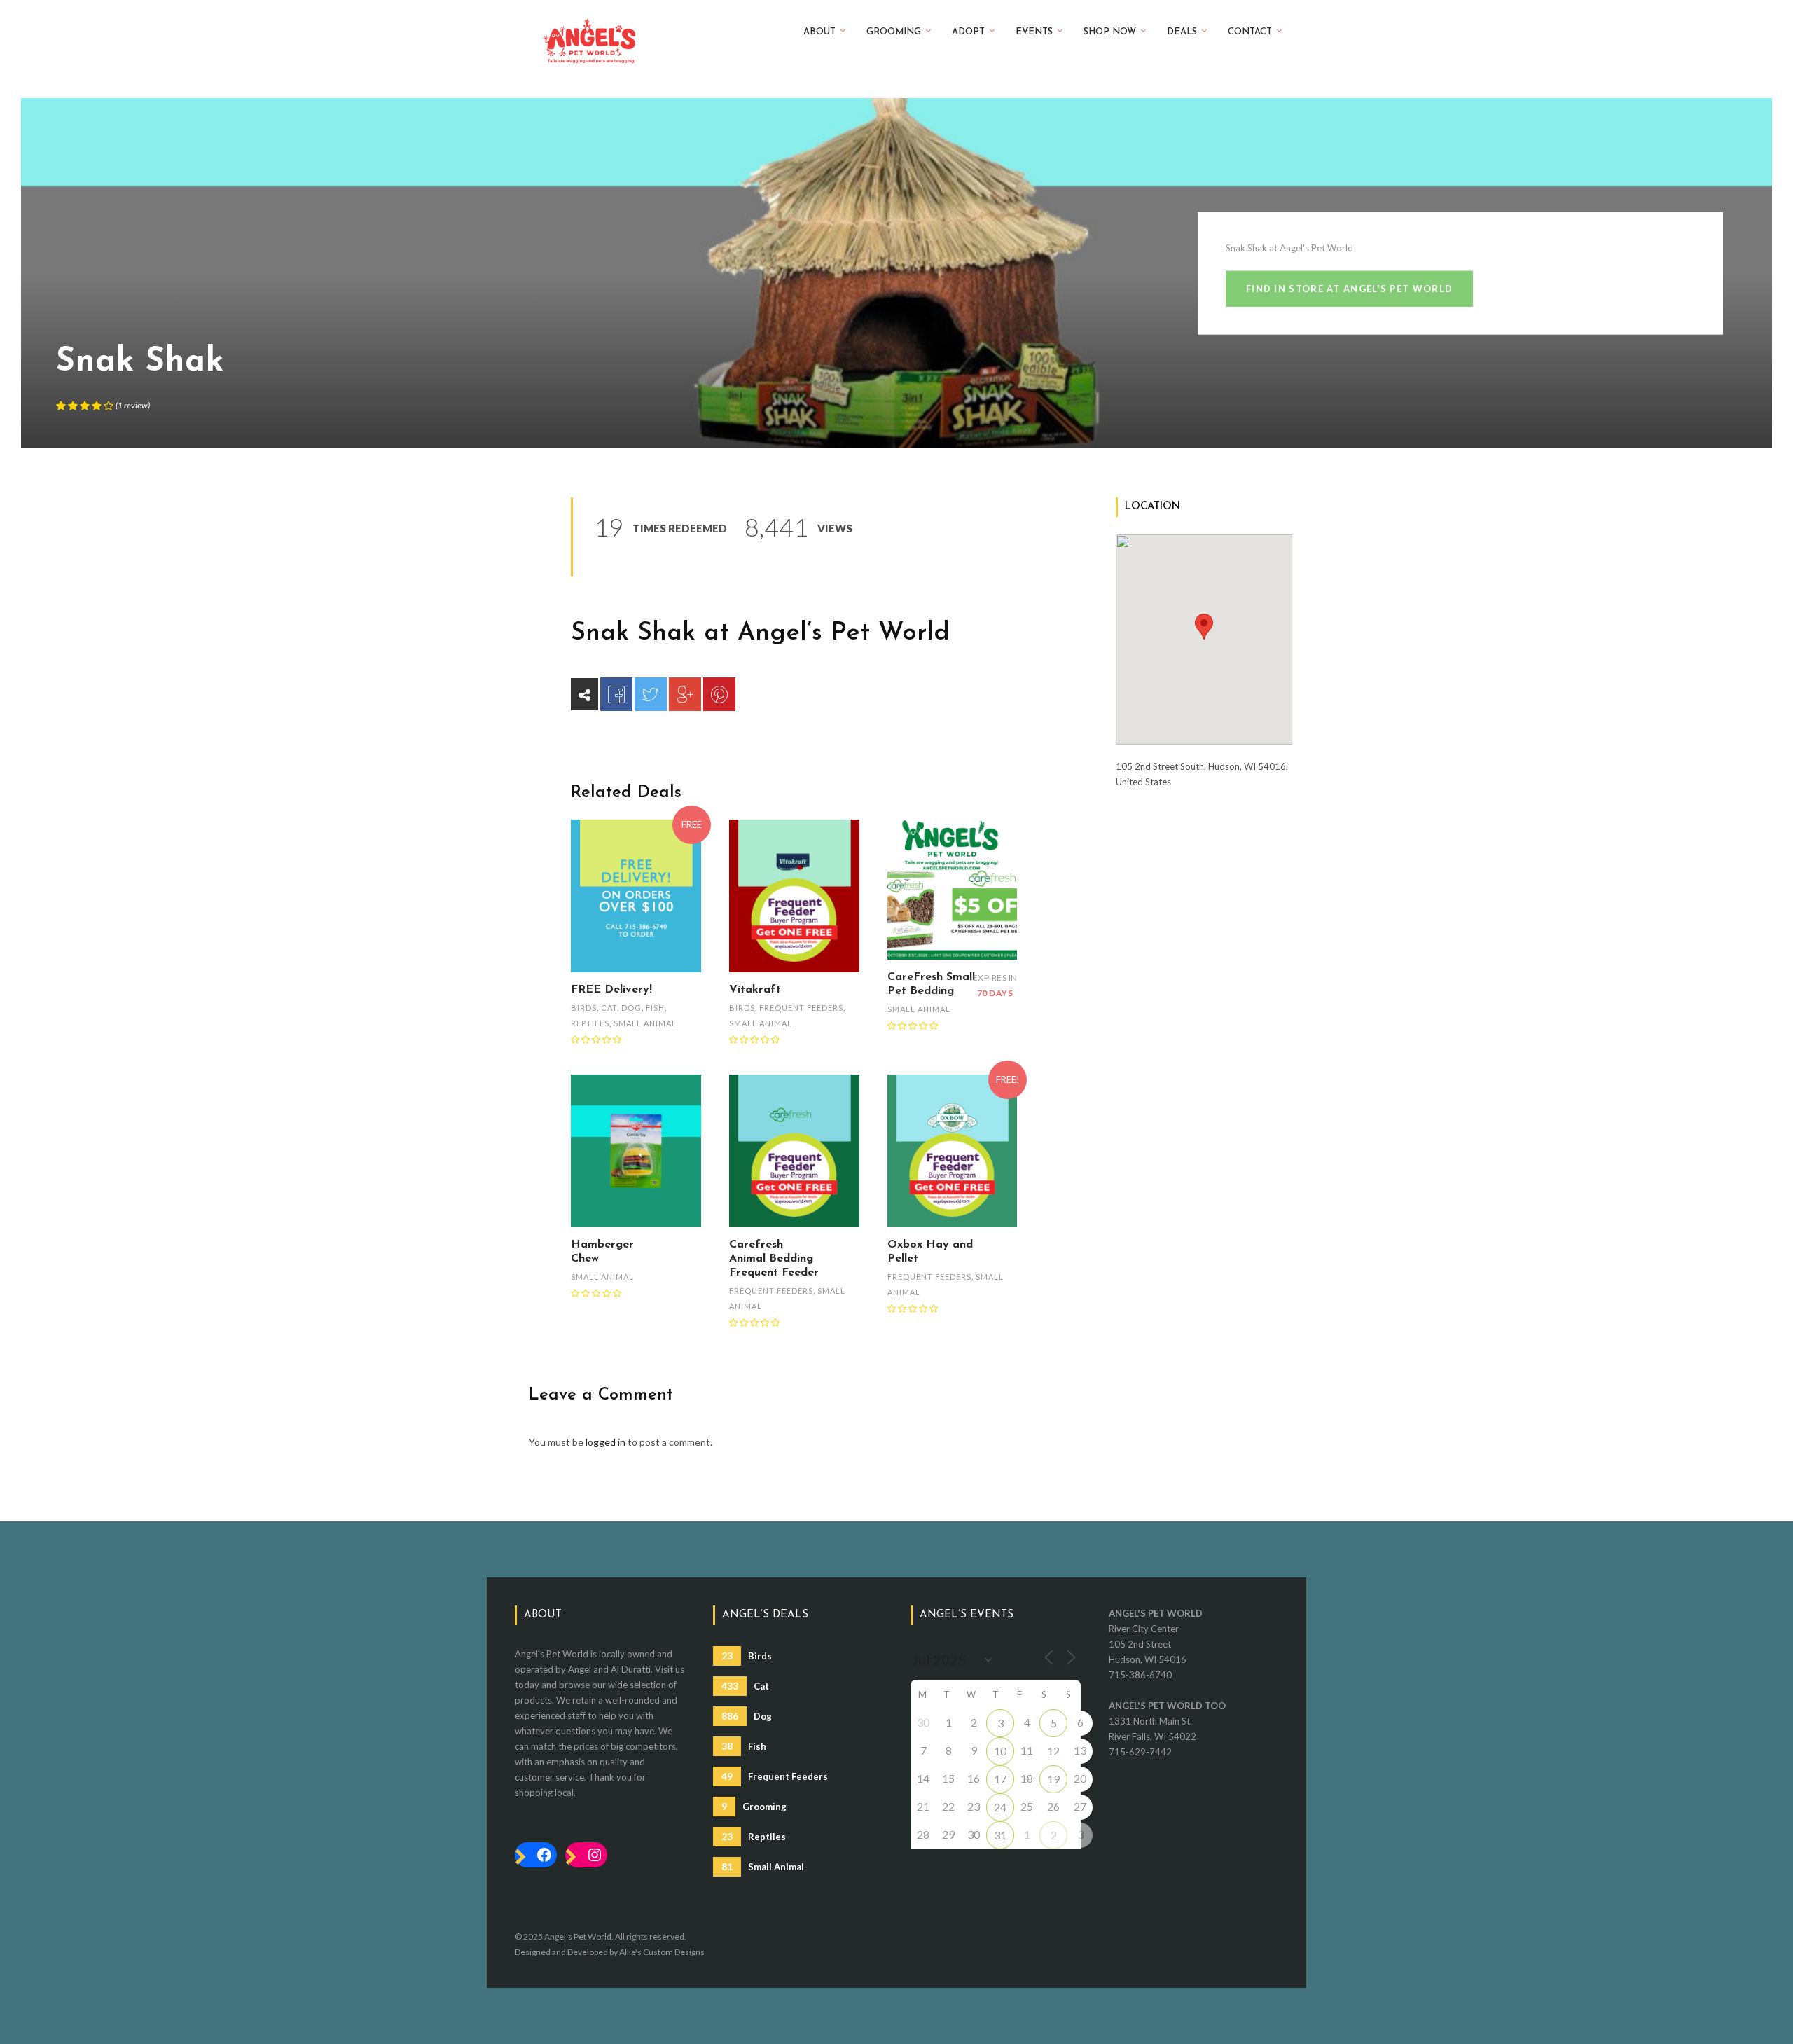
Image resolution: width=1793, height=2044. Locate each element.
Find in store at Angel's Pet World (1349, 289)
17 (1000, 1779)
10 (1000, 1751)
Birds (584, 1008)
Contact (1250, 32)
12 (1053, 1751)
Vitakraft (755, 990)
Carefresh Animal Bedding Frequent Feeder (774, 1259)
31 (1000, 1835)
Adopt (968, 32)
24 (1000, 1807)
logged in (605, 1442)
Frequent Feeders (801, 1008)
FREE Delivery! (611, 990)
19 (1053, 1779)
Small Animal (645, 1023)
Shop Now (1110, 32)
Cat (609, 1008)
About (819, 32)
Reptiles (590, 1023)
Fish (655, 1008)
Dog (631, 1008)
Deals (1182, 32)
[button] (1204, 627)
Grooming (894, 32)
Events (1034, 32)
